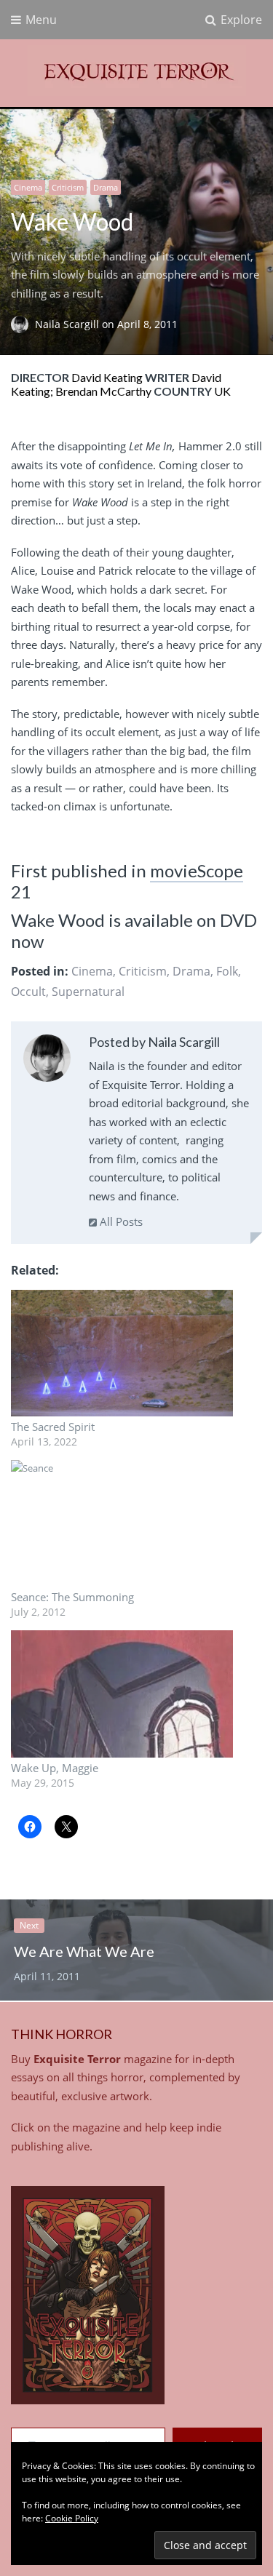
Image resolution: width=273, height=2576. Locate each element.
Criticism (68, 187)
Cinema (28, 187)
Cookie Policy (72, 2518)
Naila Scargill (68, 324)
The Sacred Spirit (53, 1427)
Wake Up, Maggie (55, 1768)
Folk (227, 971)
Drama (106, 187)
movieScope (197, 870)
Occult (28, 992)
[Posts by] (23, 324)
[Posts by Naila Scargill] (47, 1061)
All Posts (120, 1221)
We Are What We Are (84, 1951)
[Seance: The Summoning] (122, 1523)
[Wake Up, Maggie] (122, 1694)
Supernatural (88, 992)
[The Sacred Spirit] (122, 1353)
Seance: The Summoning (72, 1597)
